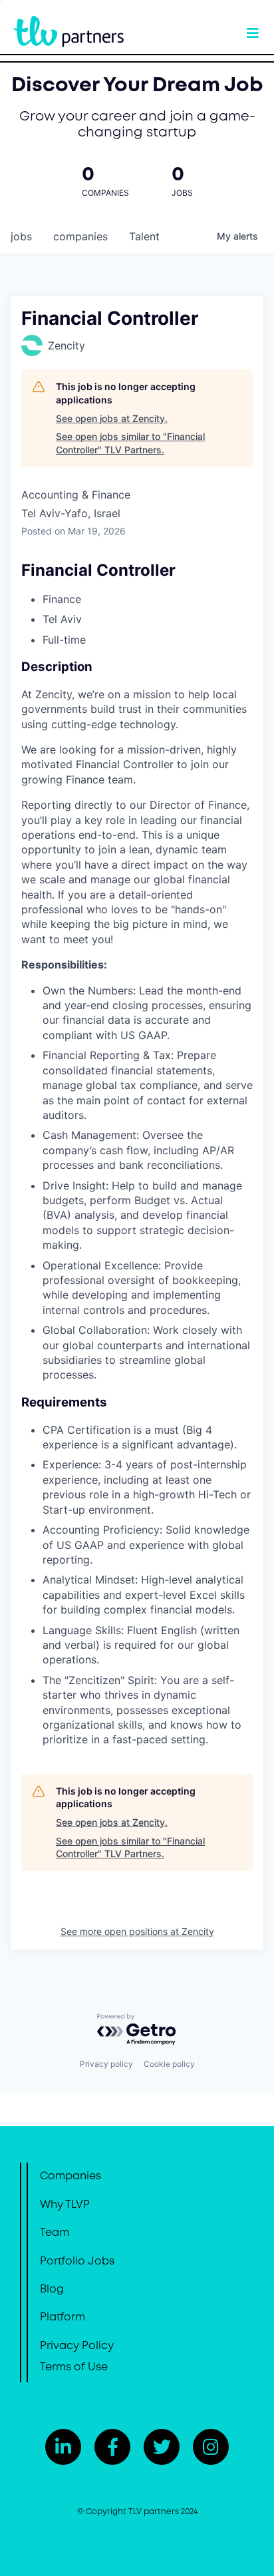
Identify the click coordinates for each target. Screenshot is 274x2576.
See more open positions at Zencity (137, 1931)
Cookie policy (169, 2064)
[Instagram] (211, 2447)
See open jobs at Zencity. (112, 418)
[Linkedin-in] (63, 2447)
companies (80, 236)
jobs (21, 236)
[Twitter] (162, 2447)
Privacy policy (106, 2064)
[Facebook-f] (112, 2447)
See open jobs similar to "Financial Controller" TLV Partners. (130, 443)
